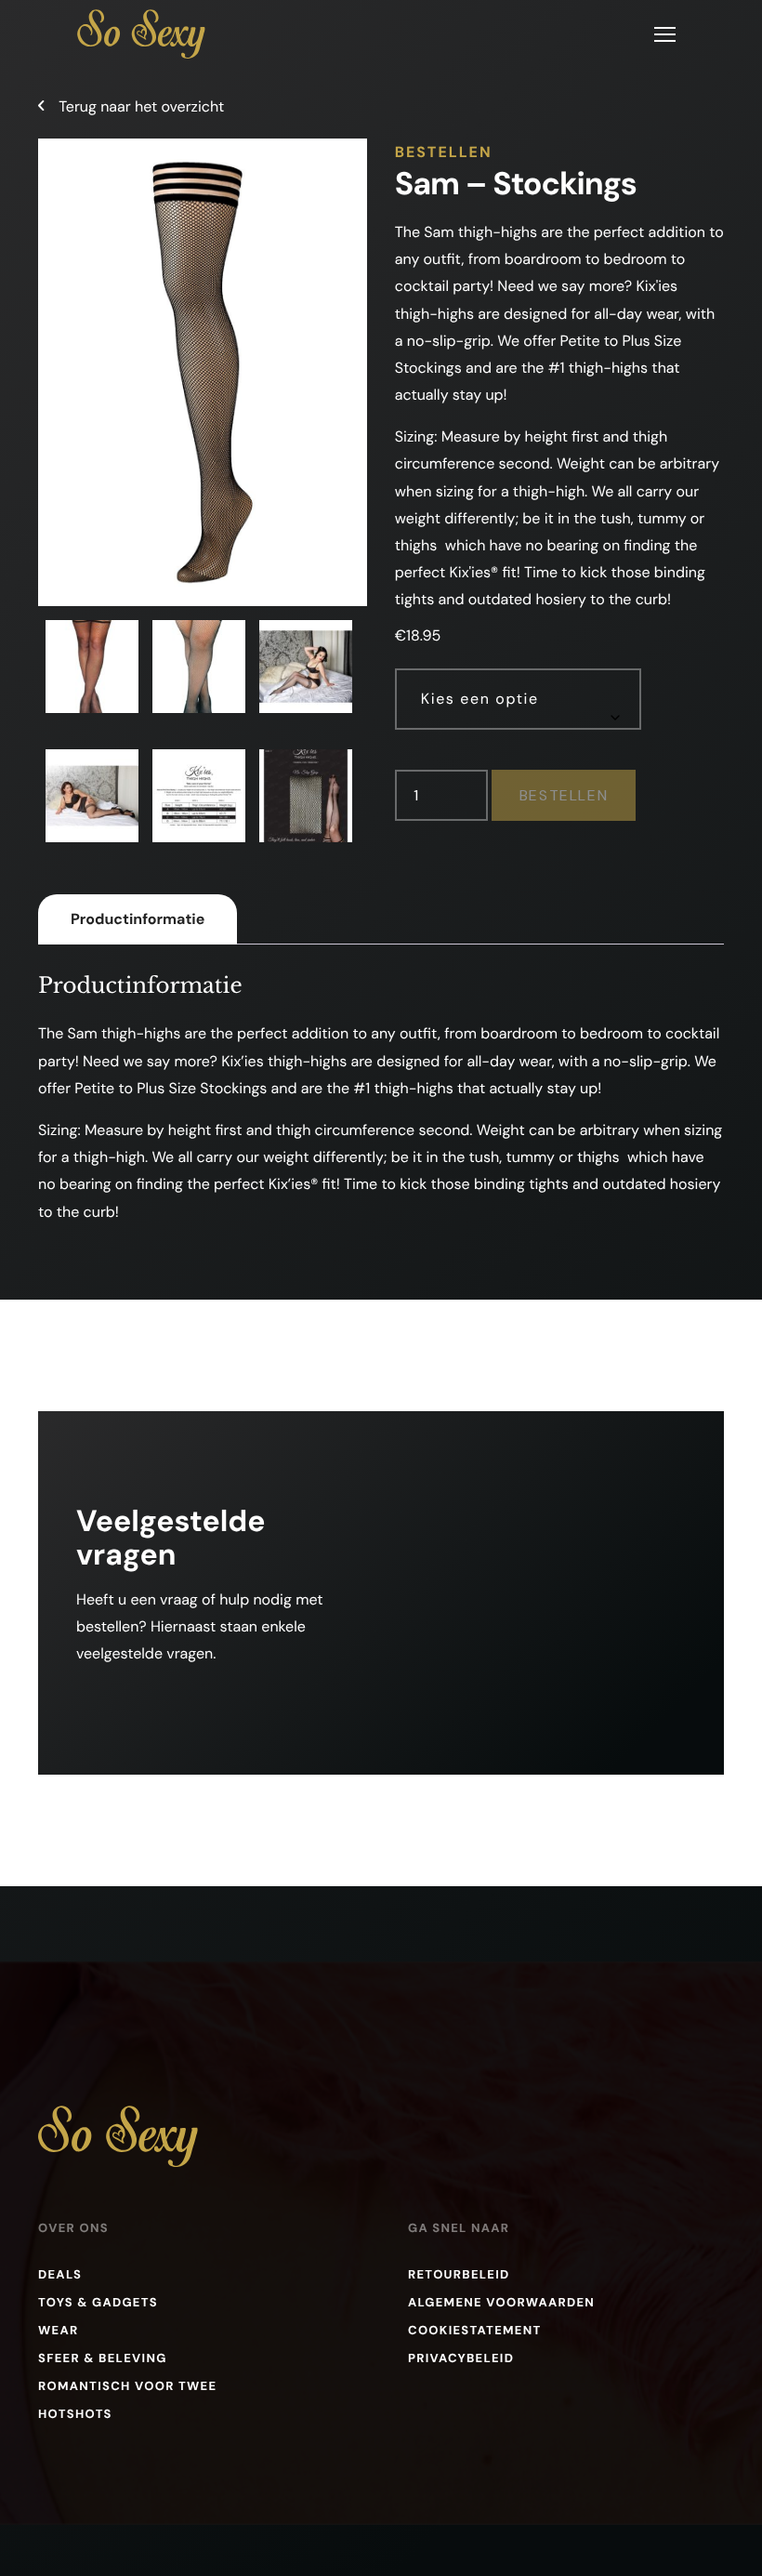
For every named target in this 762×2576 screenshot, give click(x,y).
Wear (58, 2331)
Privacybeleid (461, 2359)
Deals (60, 2275)
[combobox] (518, 699)
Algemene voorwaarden (501, 2303)
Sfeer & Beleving (103, 2359)
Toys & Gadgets (98, 2303)
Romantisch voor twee (127, 2387)
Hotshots (75, 2415)
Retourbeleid (459, 2275)
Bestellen (564, 795)
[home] (141, 34)
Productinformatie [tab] (138, 919)
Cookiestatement (475, 2331)
